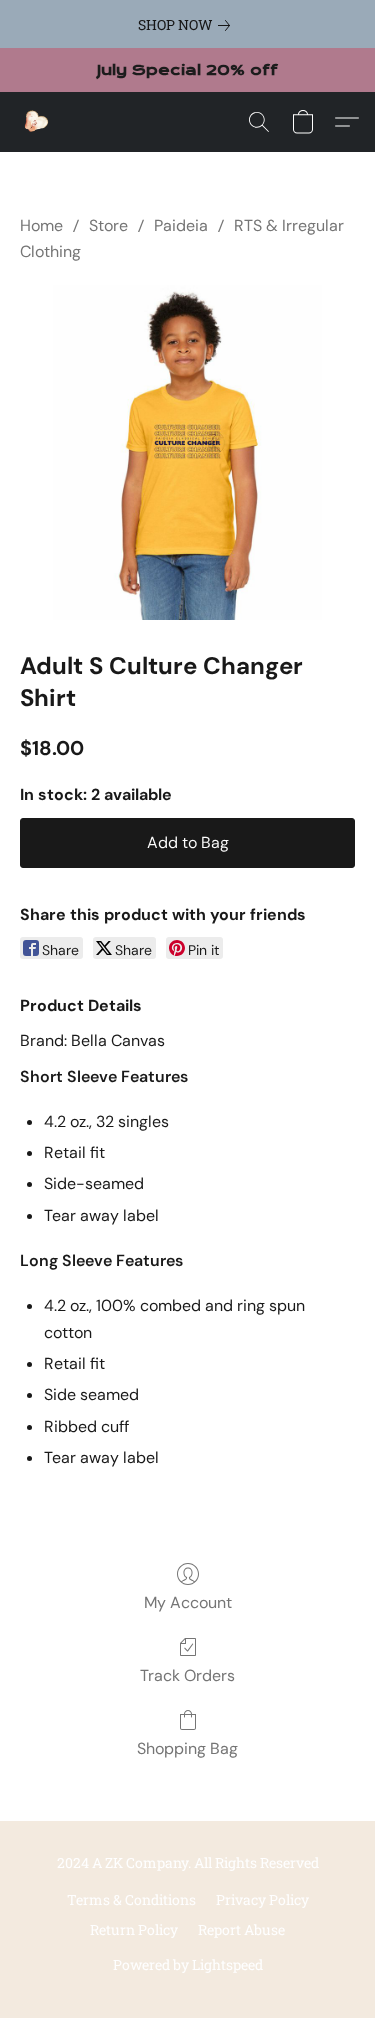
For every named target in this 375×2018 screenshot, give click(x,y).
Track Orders (187, 1675)
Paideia (181, 225)
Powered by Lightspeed (188, 1964)
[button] (36, 122)
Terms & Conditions (131, 1899)
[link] (188, 25)
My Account (188, 1602)
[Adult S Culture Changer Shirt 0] (187, 452)
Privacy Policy (262, 1899)
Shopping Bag (187, 1748)
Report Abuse (241, 1929)
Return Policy (134, 1929)
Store (108, 225)
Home (41, 225)
